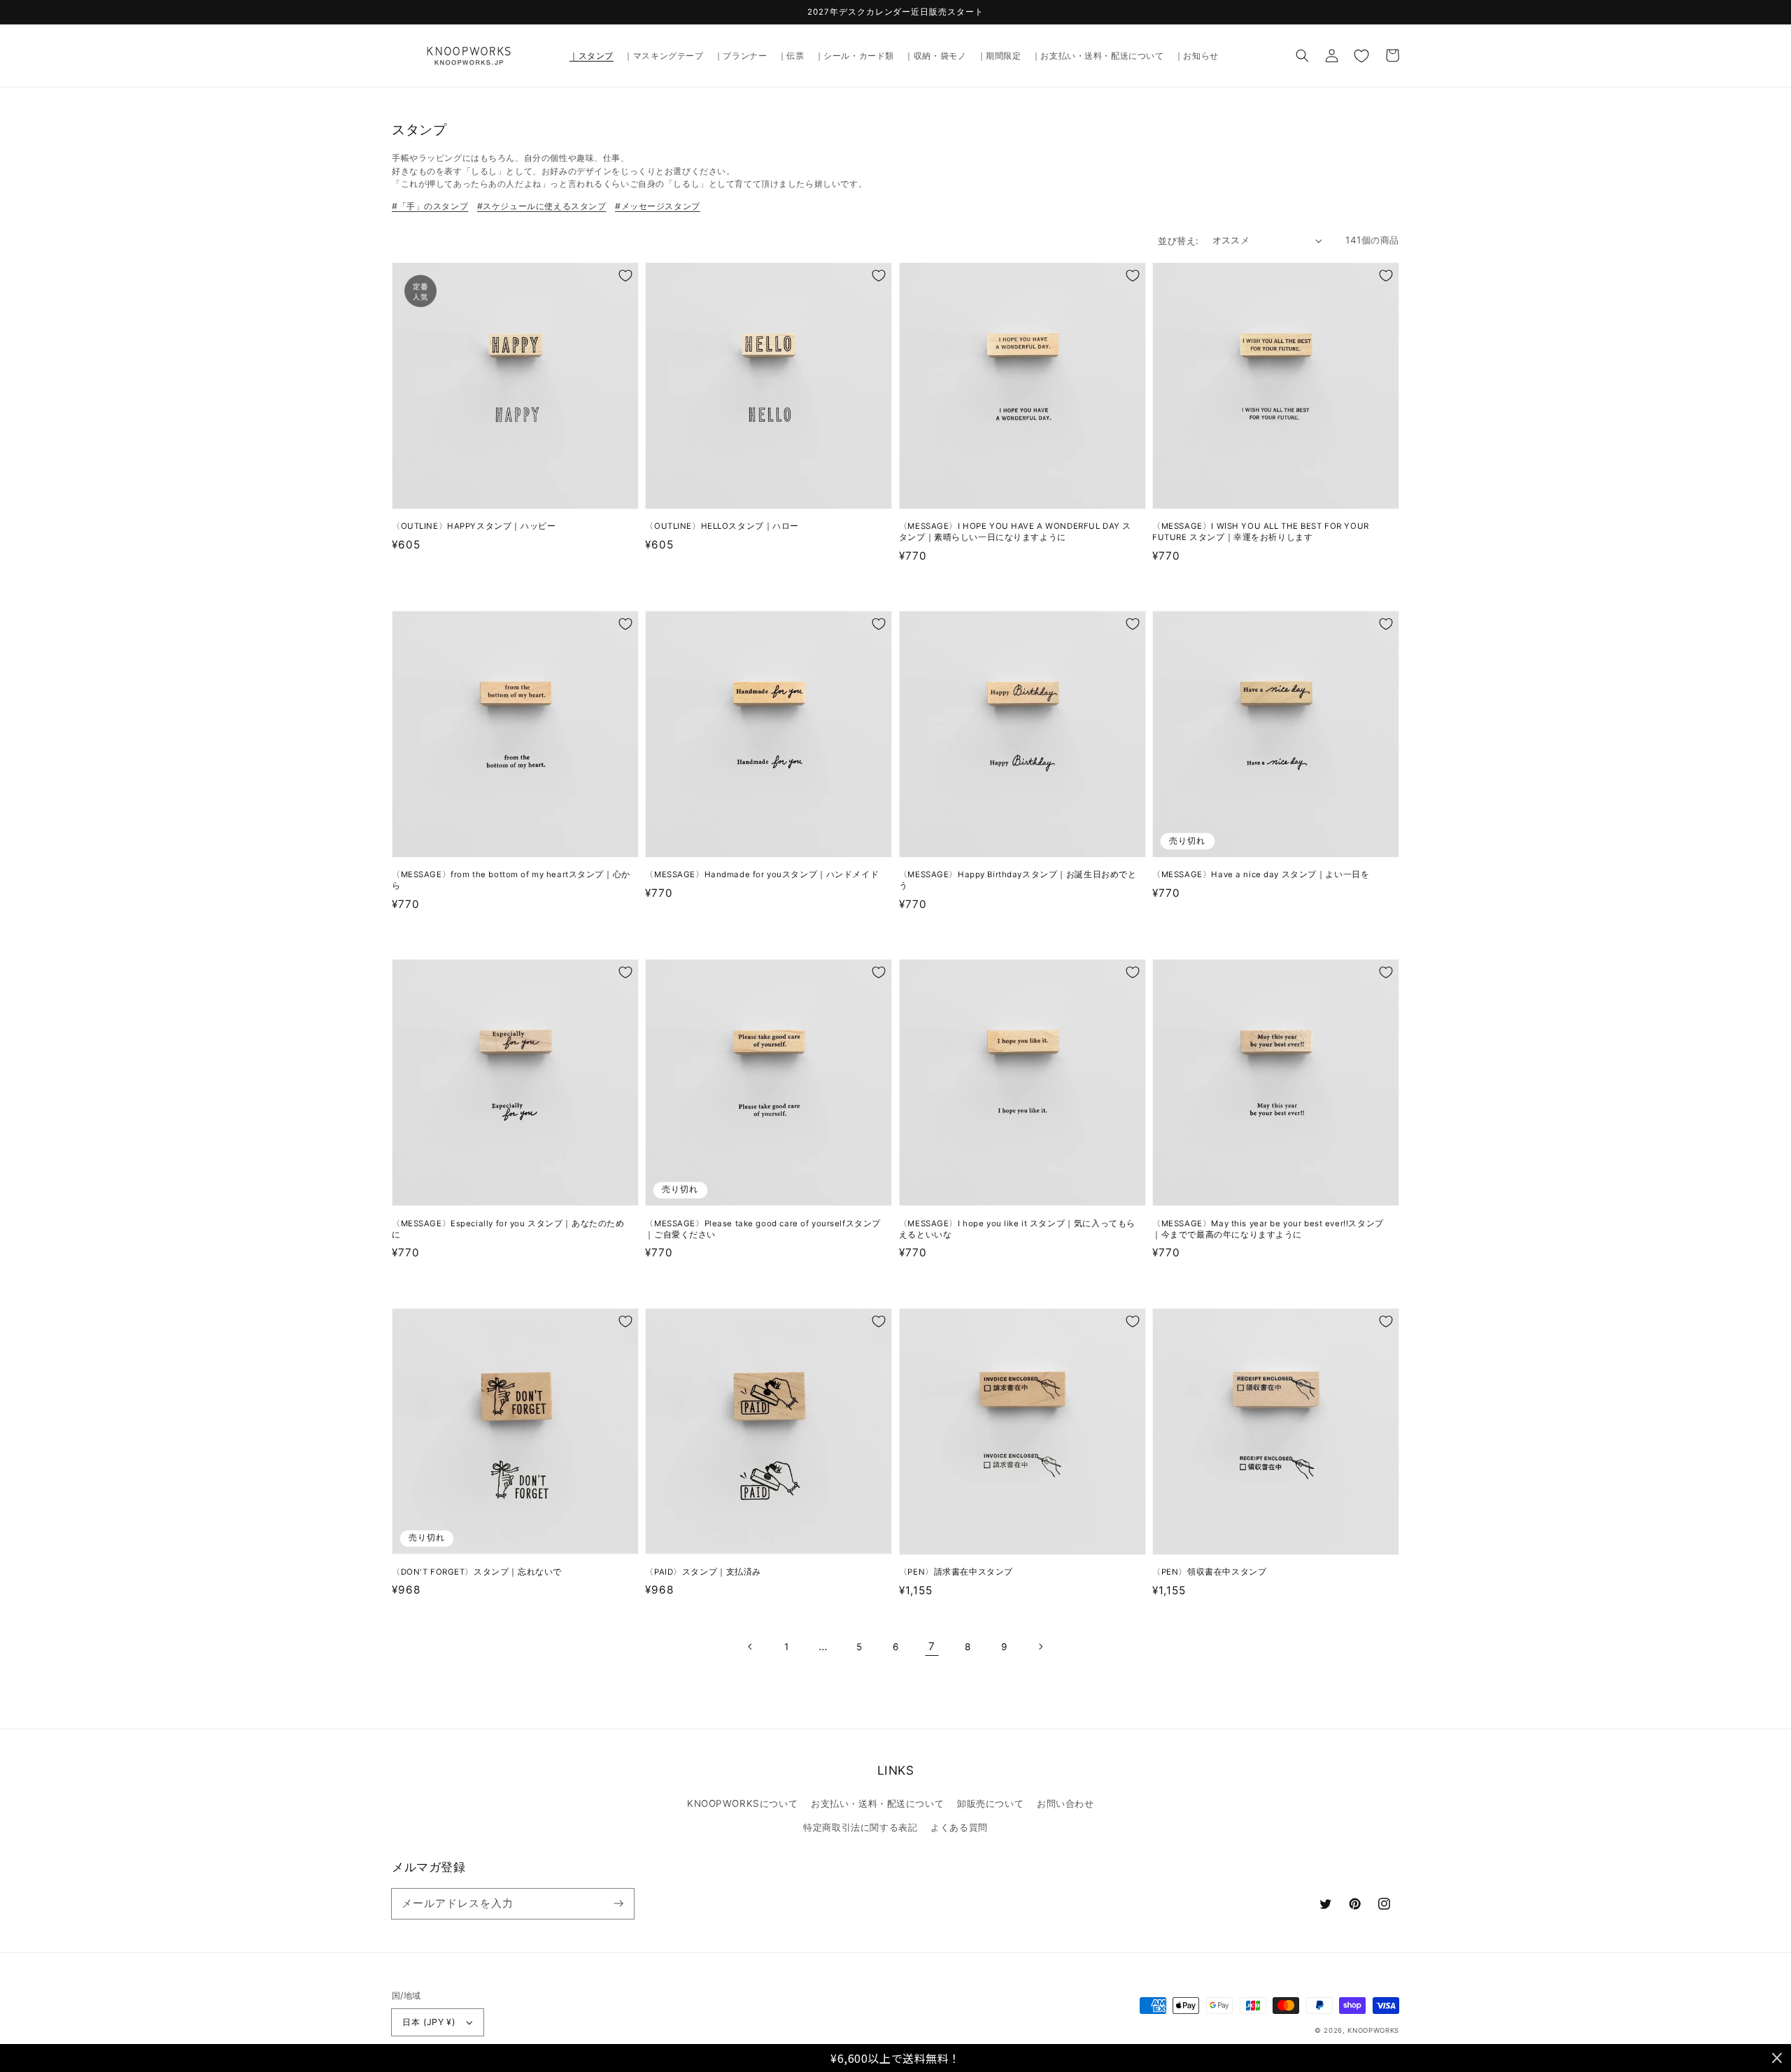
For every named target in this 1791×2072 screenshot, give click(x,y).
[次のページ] (1040, 1647)
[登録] (618, 1903)
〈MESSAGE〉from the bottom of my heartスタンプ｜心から (511, 880)
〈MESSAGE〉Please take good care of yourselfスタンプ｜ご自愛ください (763, 1229)
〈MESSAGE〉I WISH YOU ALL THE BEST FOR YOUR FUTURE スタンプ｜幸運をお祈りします (1261, 532)
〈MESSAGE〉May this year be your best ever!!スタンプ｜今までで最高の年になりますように (1268, 1229)
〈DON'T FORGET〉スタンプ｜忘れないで (477, 1572)
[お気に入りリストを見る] (1361, 55)
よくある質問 (959, 1827)
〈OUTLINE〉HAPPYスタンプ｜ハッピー (474, 526)
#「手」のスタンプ (430, 206)
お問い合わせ (1065, 1803)
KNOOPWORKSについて (742, 1803)
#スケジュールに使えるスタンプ (542, 206)
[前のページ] (751, 1647)
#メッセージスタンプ (658, 206)
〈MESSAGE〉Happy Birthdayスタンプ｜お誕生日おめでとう (1018, 880)
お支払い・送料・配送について (877, 1803)
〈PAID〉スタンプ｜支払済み (703, 1572)
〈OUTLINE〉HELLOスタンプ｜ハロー (722, 526)
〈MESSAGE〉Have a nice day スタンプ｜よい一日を (1261, 874)
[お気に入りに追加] (625, 276)
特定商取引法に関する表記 (860, 1827)
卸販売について (990, 1803)
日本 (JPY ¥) (429, 2022)
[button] (1303, 55)
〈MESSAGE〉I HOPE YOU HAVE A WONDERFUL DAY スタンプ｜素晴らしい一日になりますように (1015, 532)
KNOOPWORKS (1373, 2030)
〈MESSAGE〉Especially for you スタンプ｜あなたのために (508, 1229)
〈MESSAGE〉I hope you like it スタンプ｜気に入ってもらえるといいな (1017, 1229)
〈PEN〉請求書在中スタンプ (956, 1572)
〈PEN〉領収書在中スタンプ (1209, 1572)
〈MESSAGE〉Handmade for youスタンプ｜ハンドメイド (762, 874)
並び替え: (1178, 241)
